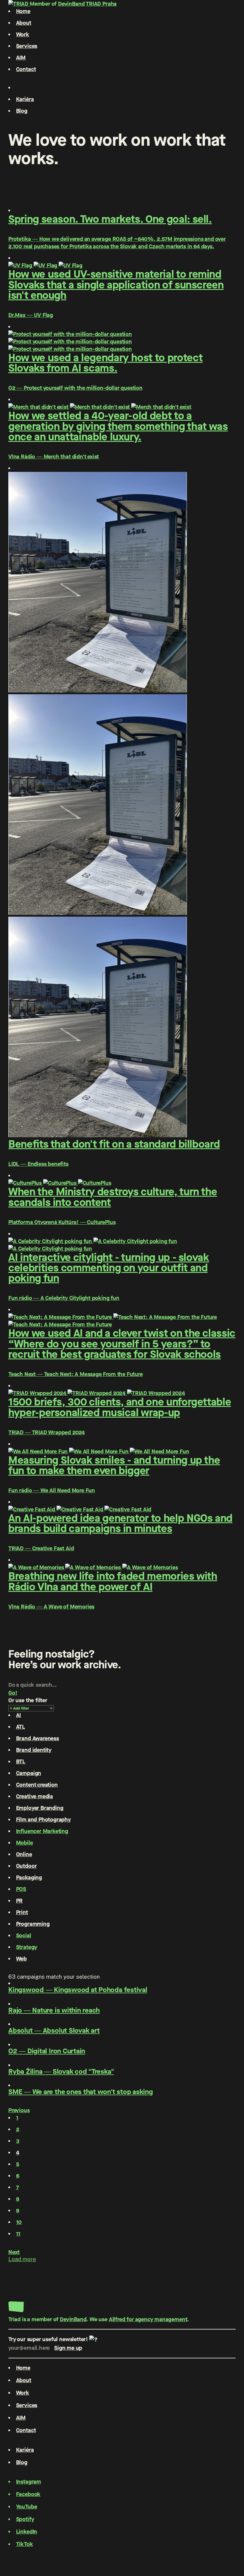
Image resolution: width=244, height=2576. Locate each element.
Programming (33, 1924)
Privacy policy (26, 2552)
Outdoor (26, 1866)
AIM (21, 58)
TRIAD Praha (101, 4)
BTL (21, 1761)
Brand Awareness (37, 1738)
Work (23, 34)
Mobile (25, 1843)
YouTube (27, 2507)
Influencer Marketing (42, 1831)
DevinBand (71, 4)
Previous (19, 2110)
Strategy (27, 1947)
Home (23, 11)
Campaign (29, 1773)
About (24, 23)
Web (21, 1959)
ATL (21, 1727)
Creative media (35, 1796)
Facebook (28, 2494)
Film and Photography (43, 1819)
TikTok (25, 2544)
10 (19, 2222)
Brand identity (34, 1750)
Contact (26, 69)
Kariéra (25, 99)
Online (24, 1854)
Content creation (37, 1785)
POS (21, 1889)
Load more (22, 2259)
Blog (22, 111)
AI (19, 1715)
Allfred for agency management (148, 2319)
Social (24, 1935)
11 (18, 2234)
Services (27, 46)
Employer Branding (40, 1808)
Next (14, 2252)
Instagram (29, 2482)
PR (19, 1901)
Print (22, 1912)
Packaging (29, 1877)
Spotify (25, 2519)
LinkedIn (27, 2532)
